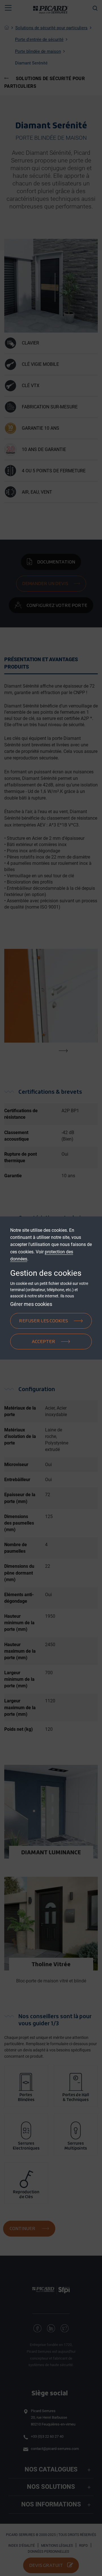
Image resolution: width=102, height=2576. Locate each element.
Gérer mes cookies (31, 1304)
